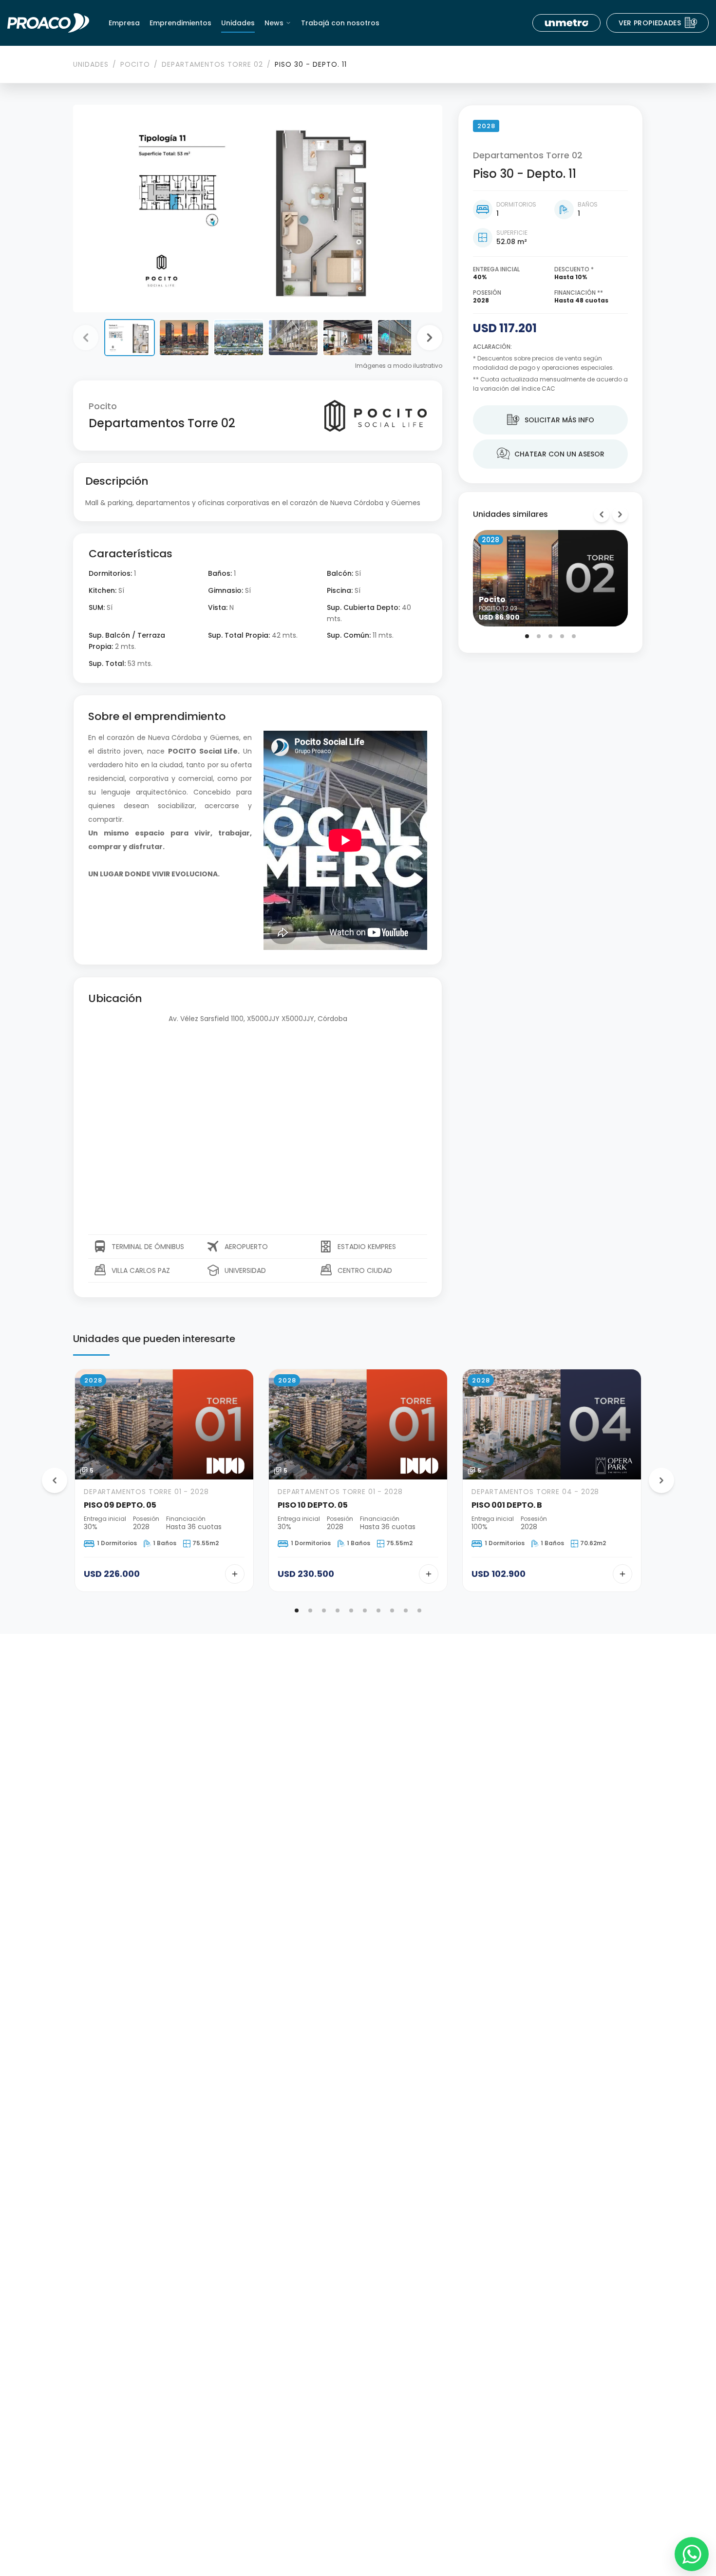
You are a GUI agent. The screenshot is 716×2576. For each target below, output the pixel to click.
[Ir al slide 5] (574, 636)
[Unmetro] (566, 23)
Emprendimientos (180, 23)
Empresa (124, 23)
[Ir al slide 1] (527, 636)
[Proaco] (48, 23)
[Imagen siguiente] (430, 338)
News (274, 23)
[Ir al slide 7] (378, 1610)
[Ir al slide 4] (562, 636)
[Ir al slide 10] (419, 1610)
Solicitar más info (551, 420)
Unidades (238, 23)
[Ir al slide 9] (406, 1610)
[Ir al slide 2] (539, 636)
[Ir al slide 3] (550, 636)
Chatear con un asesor (551, 454)
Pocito (135, 64)
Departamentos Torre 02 (212, 64)
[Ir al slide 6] (365, 1610)
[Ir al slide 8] (392, 1610)
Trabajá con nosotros (340, 23)
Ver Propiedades (658, 23)
